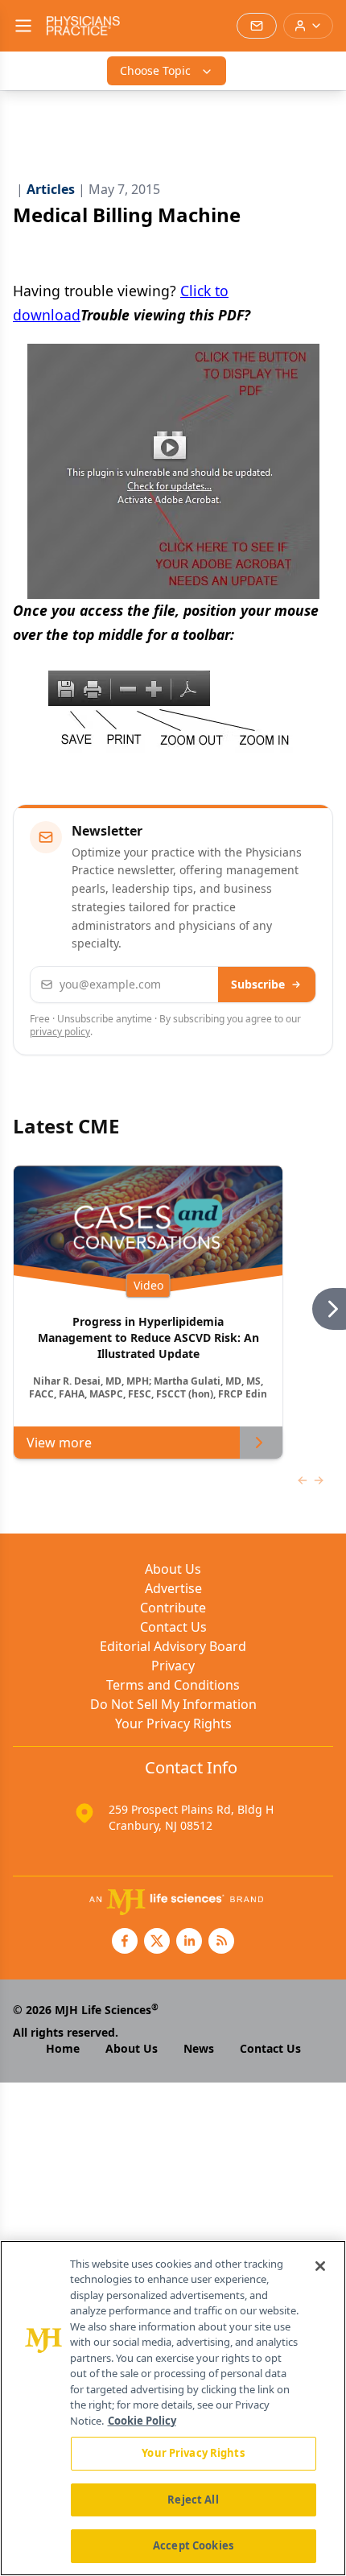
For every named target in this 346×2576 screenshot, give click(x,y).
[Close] (320, 2266)
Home (63, 2048)
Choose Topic (155, 70)
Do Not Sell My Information (173, 1704)
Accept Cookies (193, 2545)
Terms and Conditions (173, 1685)
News (199, 2048)
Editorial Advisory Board (173, 1646)
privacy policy (60, 1032)
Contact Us (173, 1627)
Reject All (193, 2500)
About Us (173, 1569)
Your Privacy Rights (173, 1724)
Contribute (173, 1608)
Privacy (173, 1666)
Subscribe (258, 984)
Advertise (173, 1588)
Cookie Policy (142, 2421)
